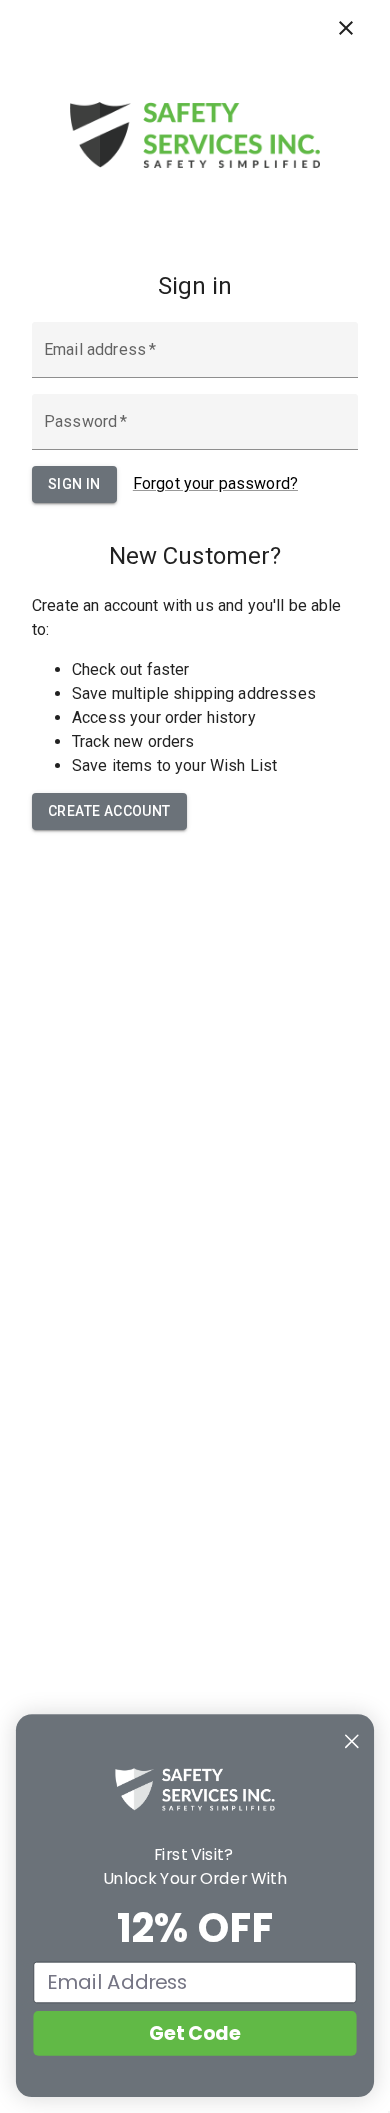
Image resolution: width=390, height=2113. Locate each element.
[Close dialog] (352, 1741)
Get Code (195, 2033)
